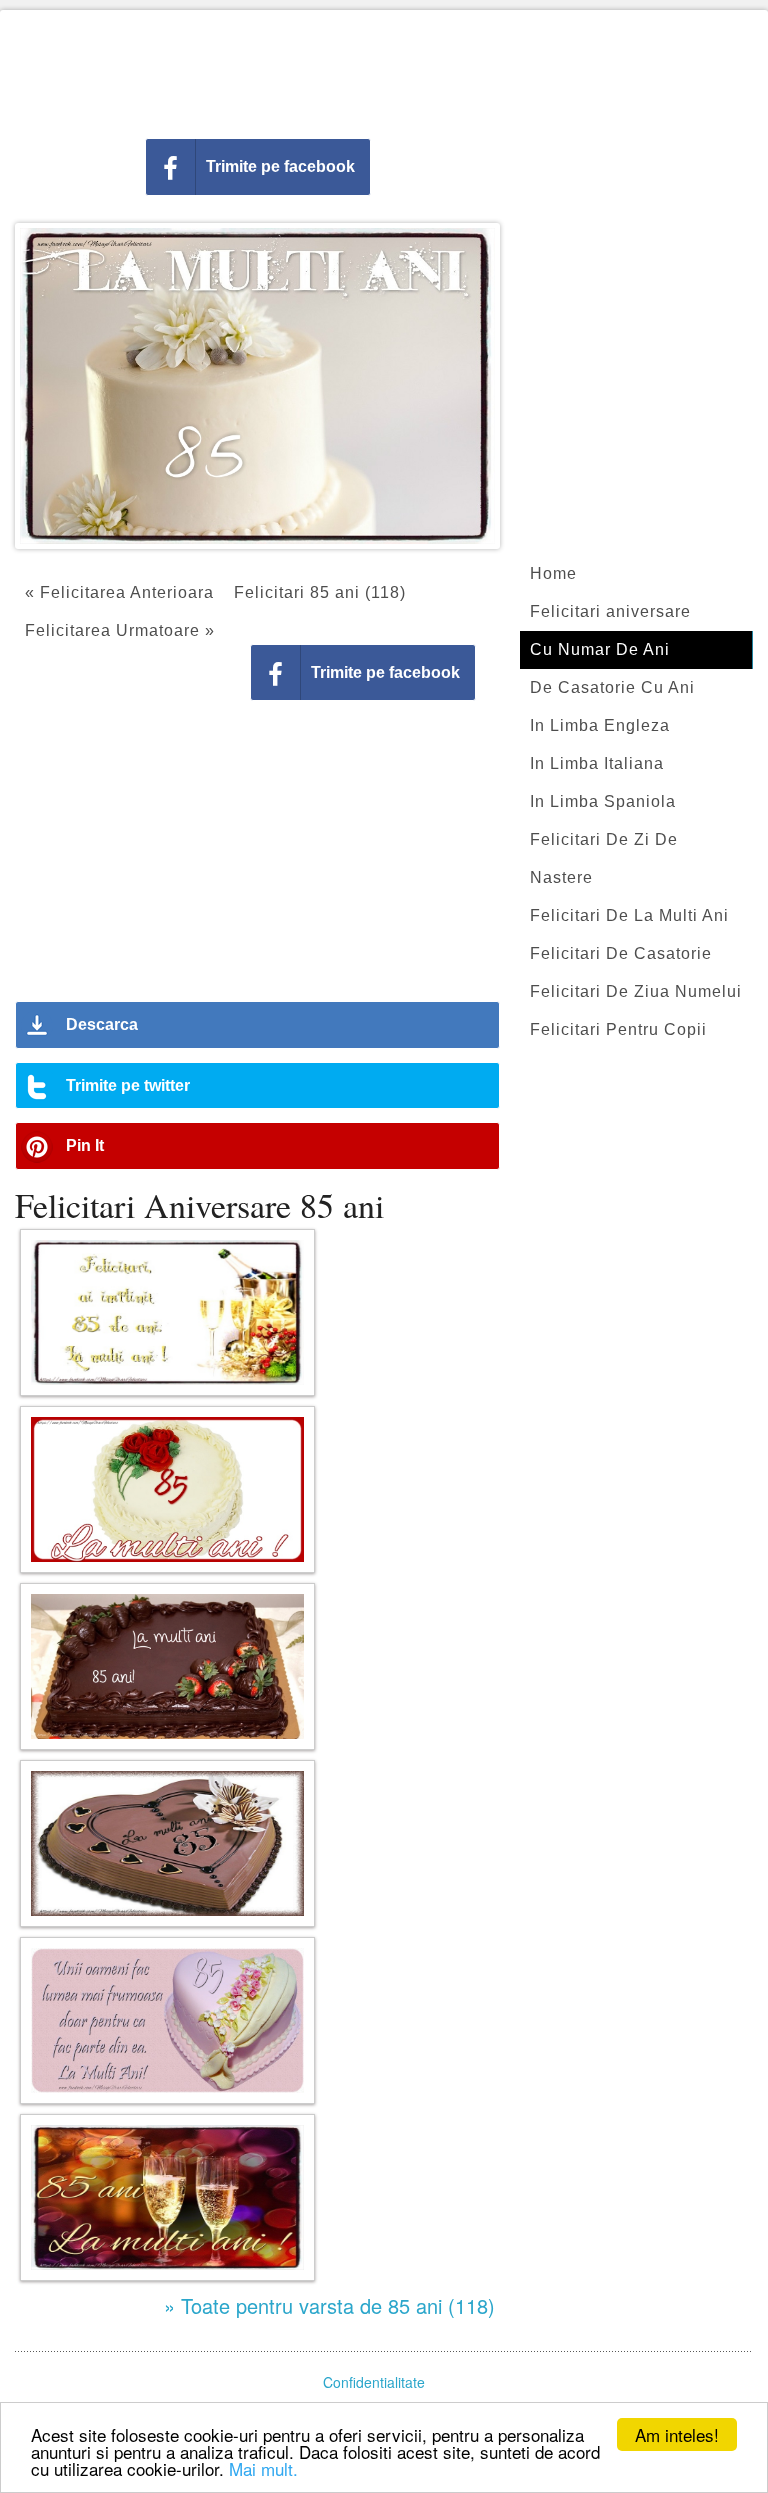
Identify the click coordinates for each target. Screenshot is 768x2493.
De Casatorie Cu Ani (612, 687)
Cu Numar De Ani (600, 649)
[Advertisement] (384, 70)
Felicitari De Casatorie (621, 953)
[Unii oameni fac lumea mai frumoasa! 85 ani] (167, 2020)
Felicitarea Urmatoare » (120, 630)
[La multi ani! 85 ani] (167, 1666)
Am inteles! (677, 2434)
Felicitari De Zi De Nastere (604, 858)
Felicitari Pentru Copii (618, 1029)
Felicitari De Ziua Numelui (636, 991)
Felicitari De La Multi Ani (629, 915)
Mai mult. (263, 2468)
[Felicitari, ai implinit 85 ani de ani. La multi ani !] (167, 1312)
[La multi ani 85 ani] (167, 1489)
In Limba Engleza (600, 725)
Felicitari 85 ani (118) (320, 592)
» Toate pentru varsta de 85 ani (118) (329, 2305)
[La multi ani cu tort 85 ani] (167, 1843)
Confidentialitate (374, 2382)
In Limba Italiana (597, 763)
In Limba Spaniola (603, 801)
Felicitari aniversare (610, 611)
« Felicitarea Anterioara (119, 592)
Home (553, 573)
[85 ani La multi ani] (167, 2197)
